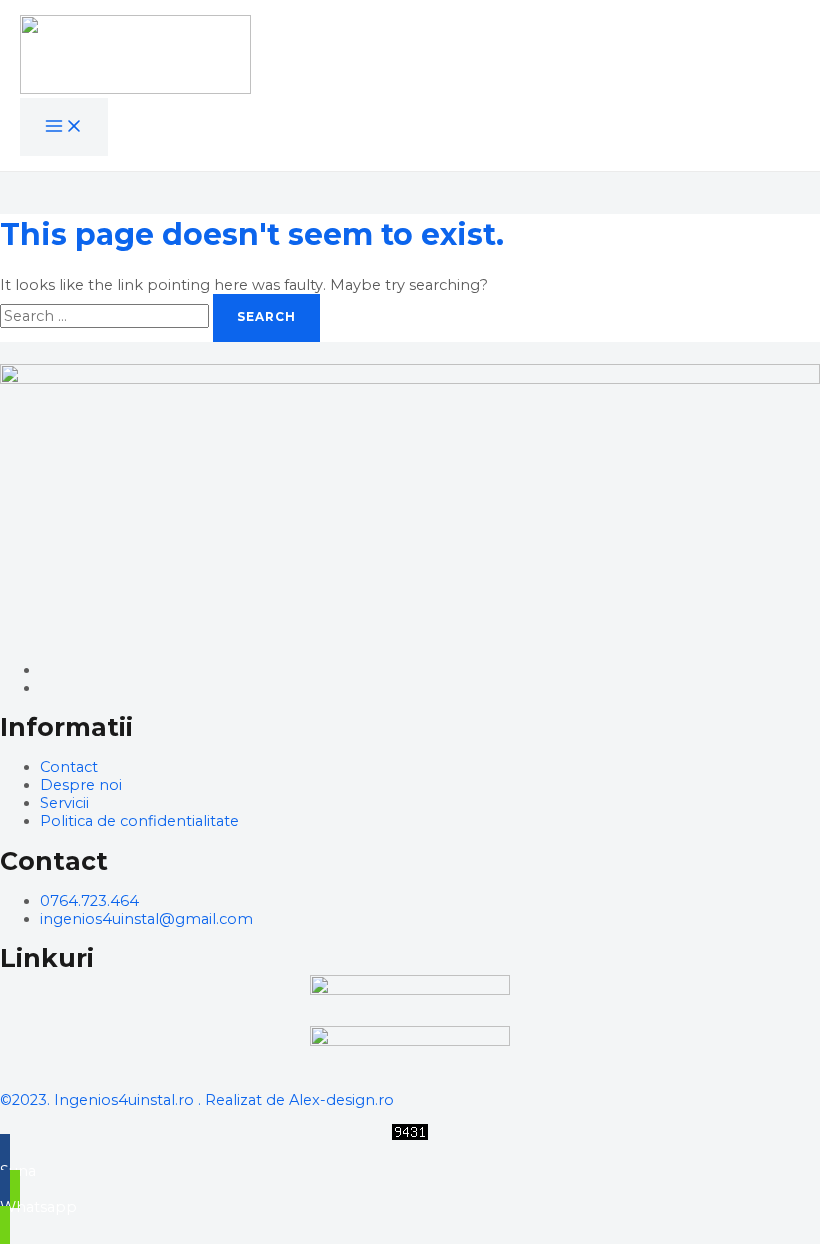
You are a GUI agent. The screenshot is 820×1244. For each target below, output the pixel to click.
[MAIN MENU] (64, 127)
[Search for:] (106, 316)
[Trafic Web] (410, 1135)
